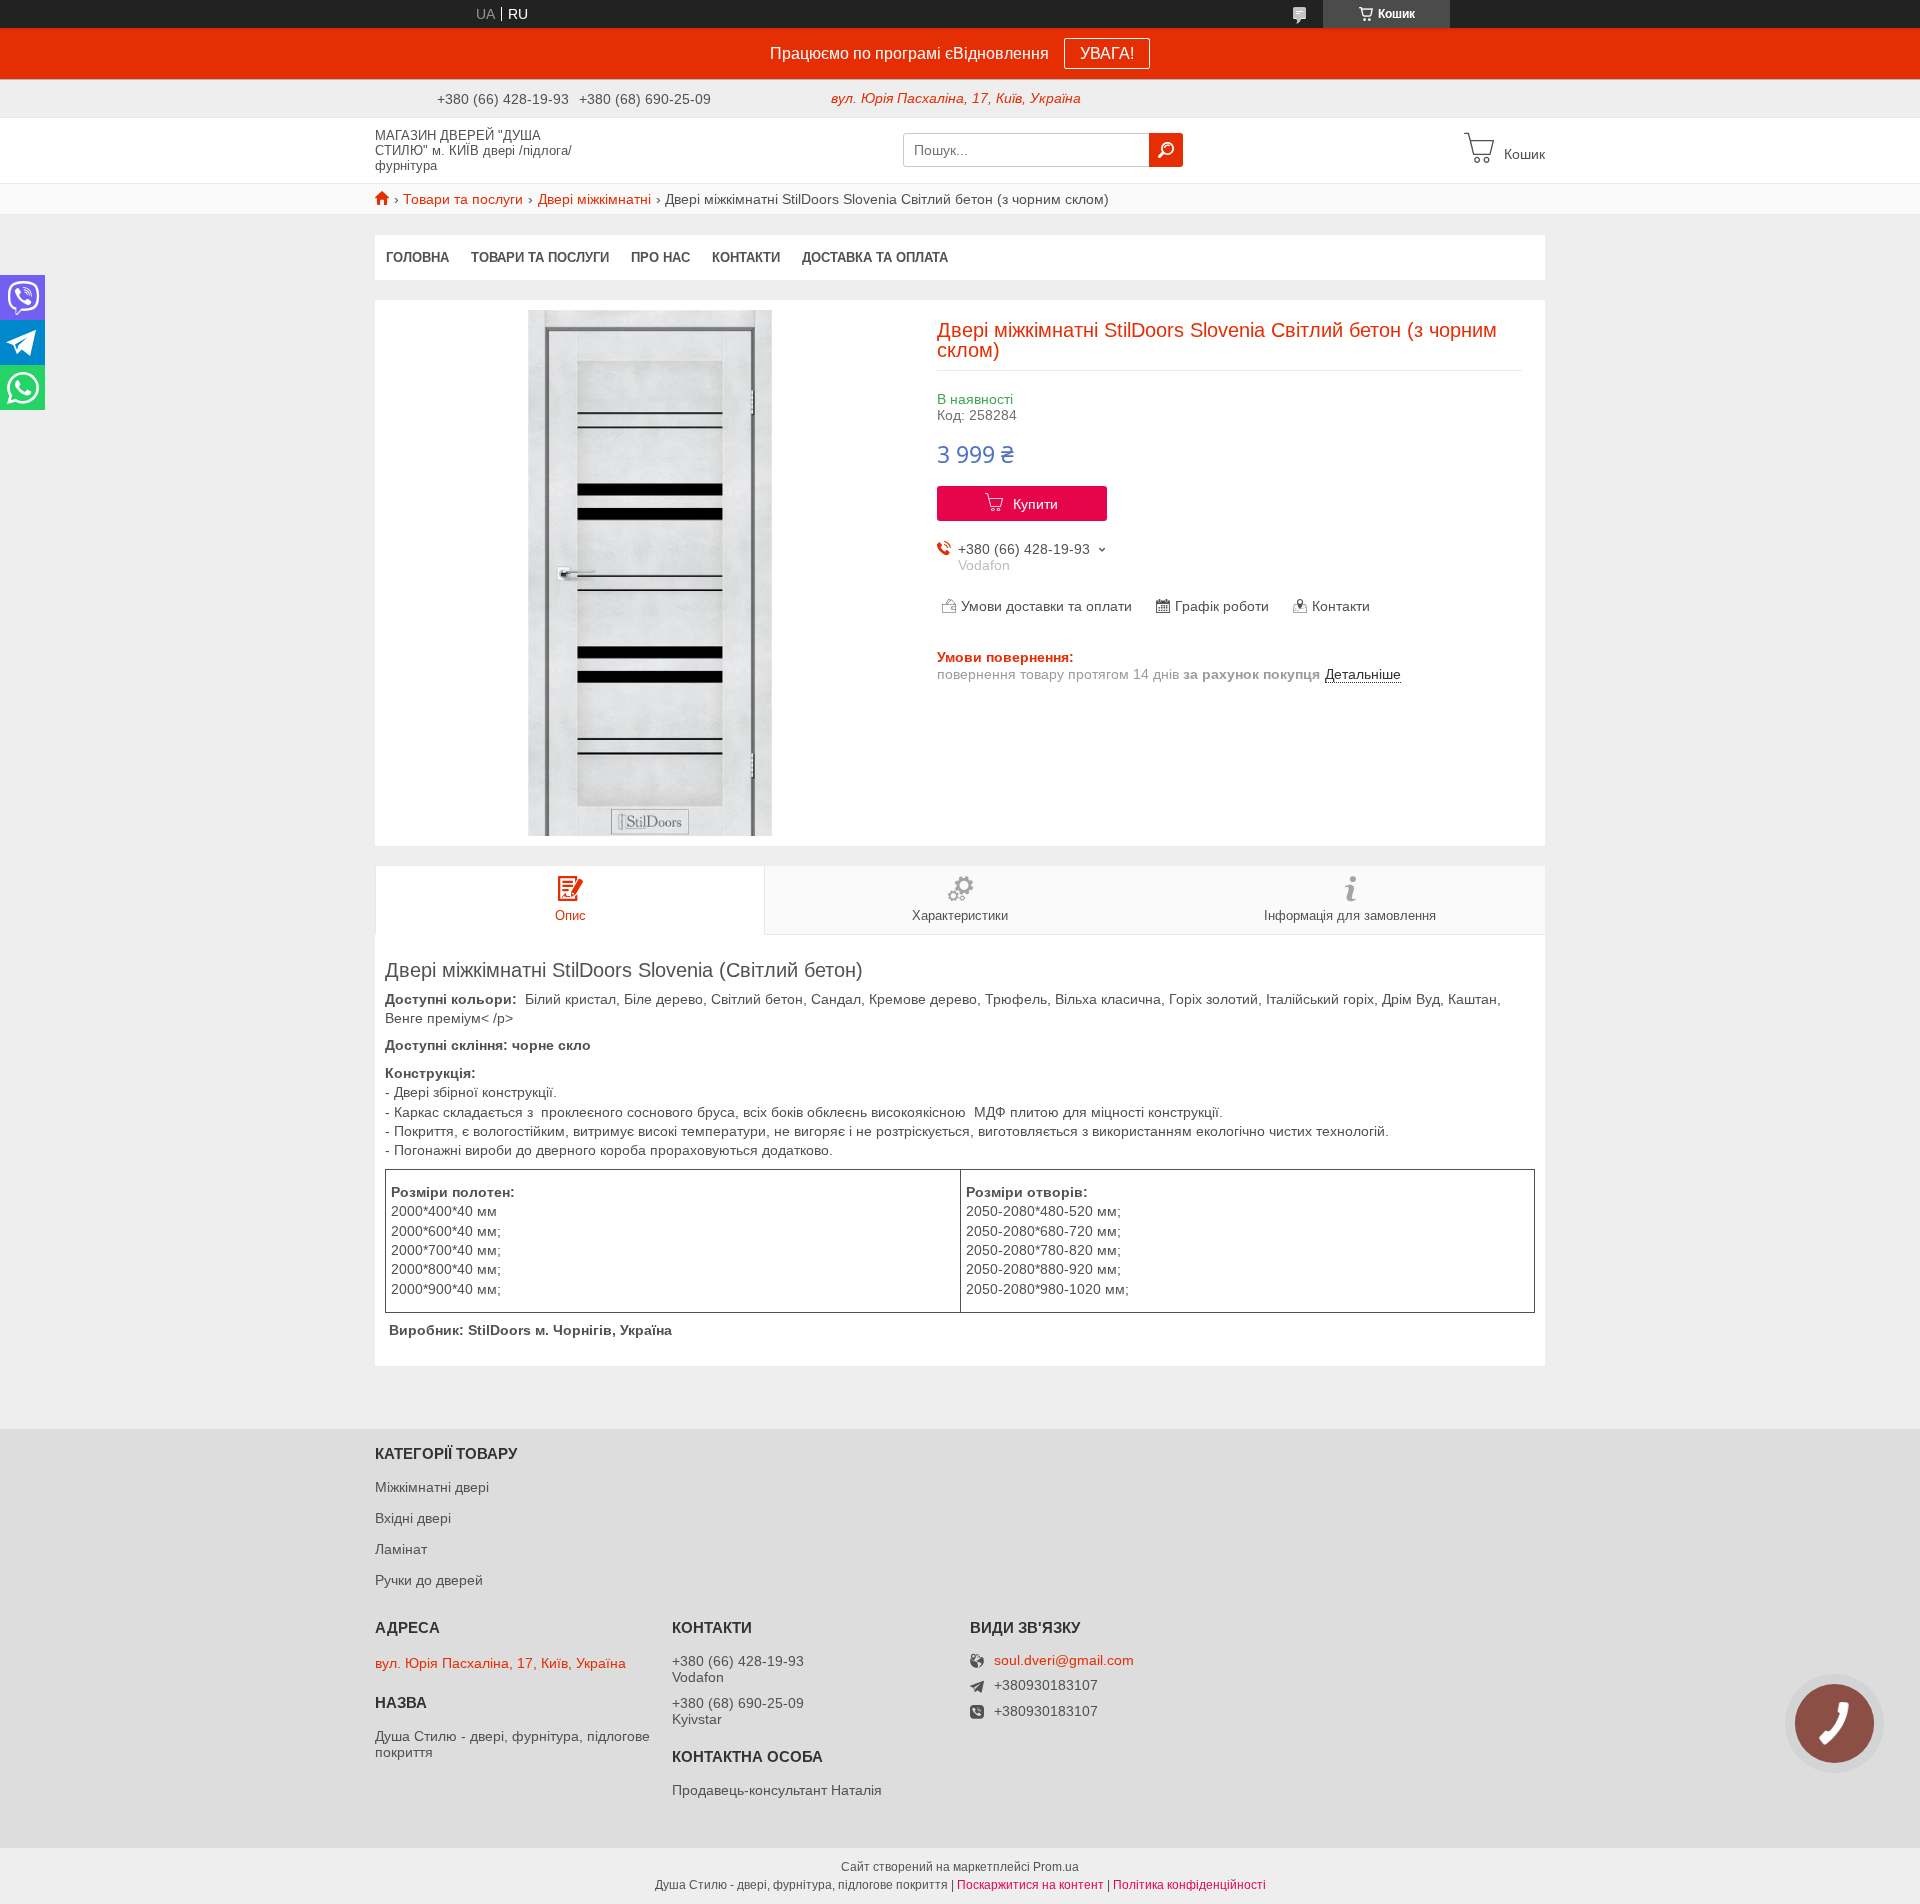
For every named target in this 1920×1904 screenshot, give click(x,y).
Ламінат (401, 1549)
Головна (417, 257)
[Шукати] (1166, 150)
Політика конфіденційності (1189, 1885)
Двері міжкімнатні (594, 199)
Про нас (660, 257)
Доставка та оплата (875, 257)
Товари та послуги (463, 199)
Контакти (746, 257)
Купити (1035, 504)
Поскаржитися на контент (1030, 1885)
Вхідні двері (413, 1518)
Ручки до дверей (429, 1580)
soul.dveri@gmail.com (1064, 1660)
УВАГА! (1107, 53)
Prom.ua (1056, 1867)
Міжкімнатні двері (432, 1487)
